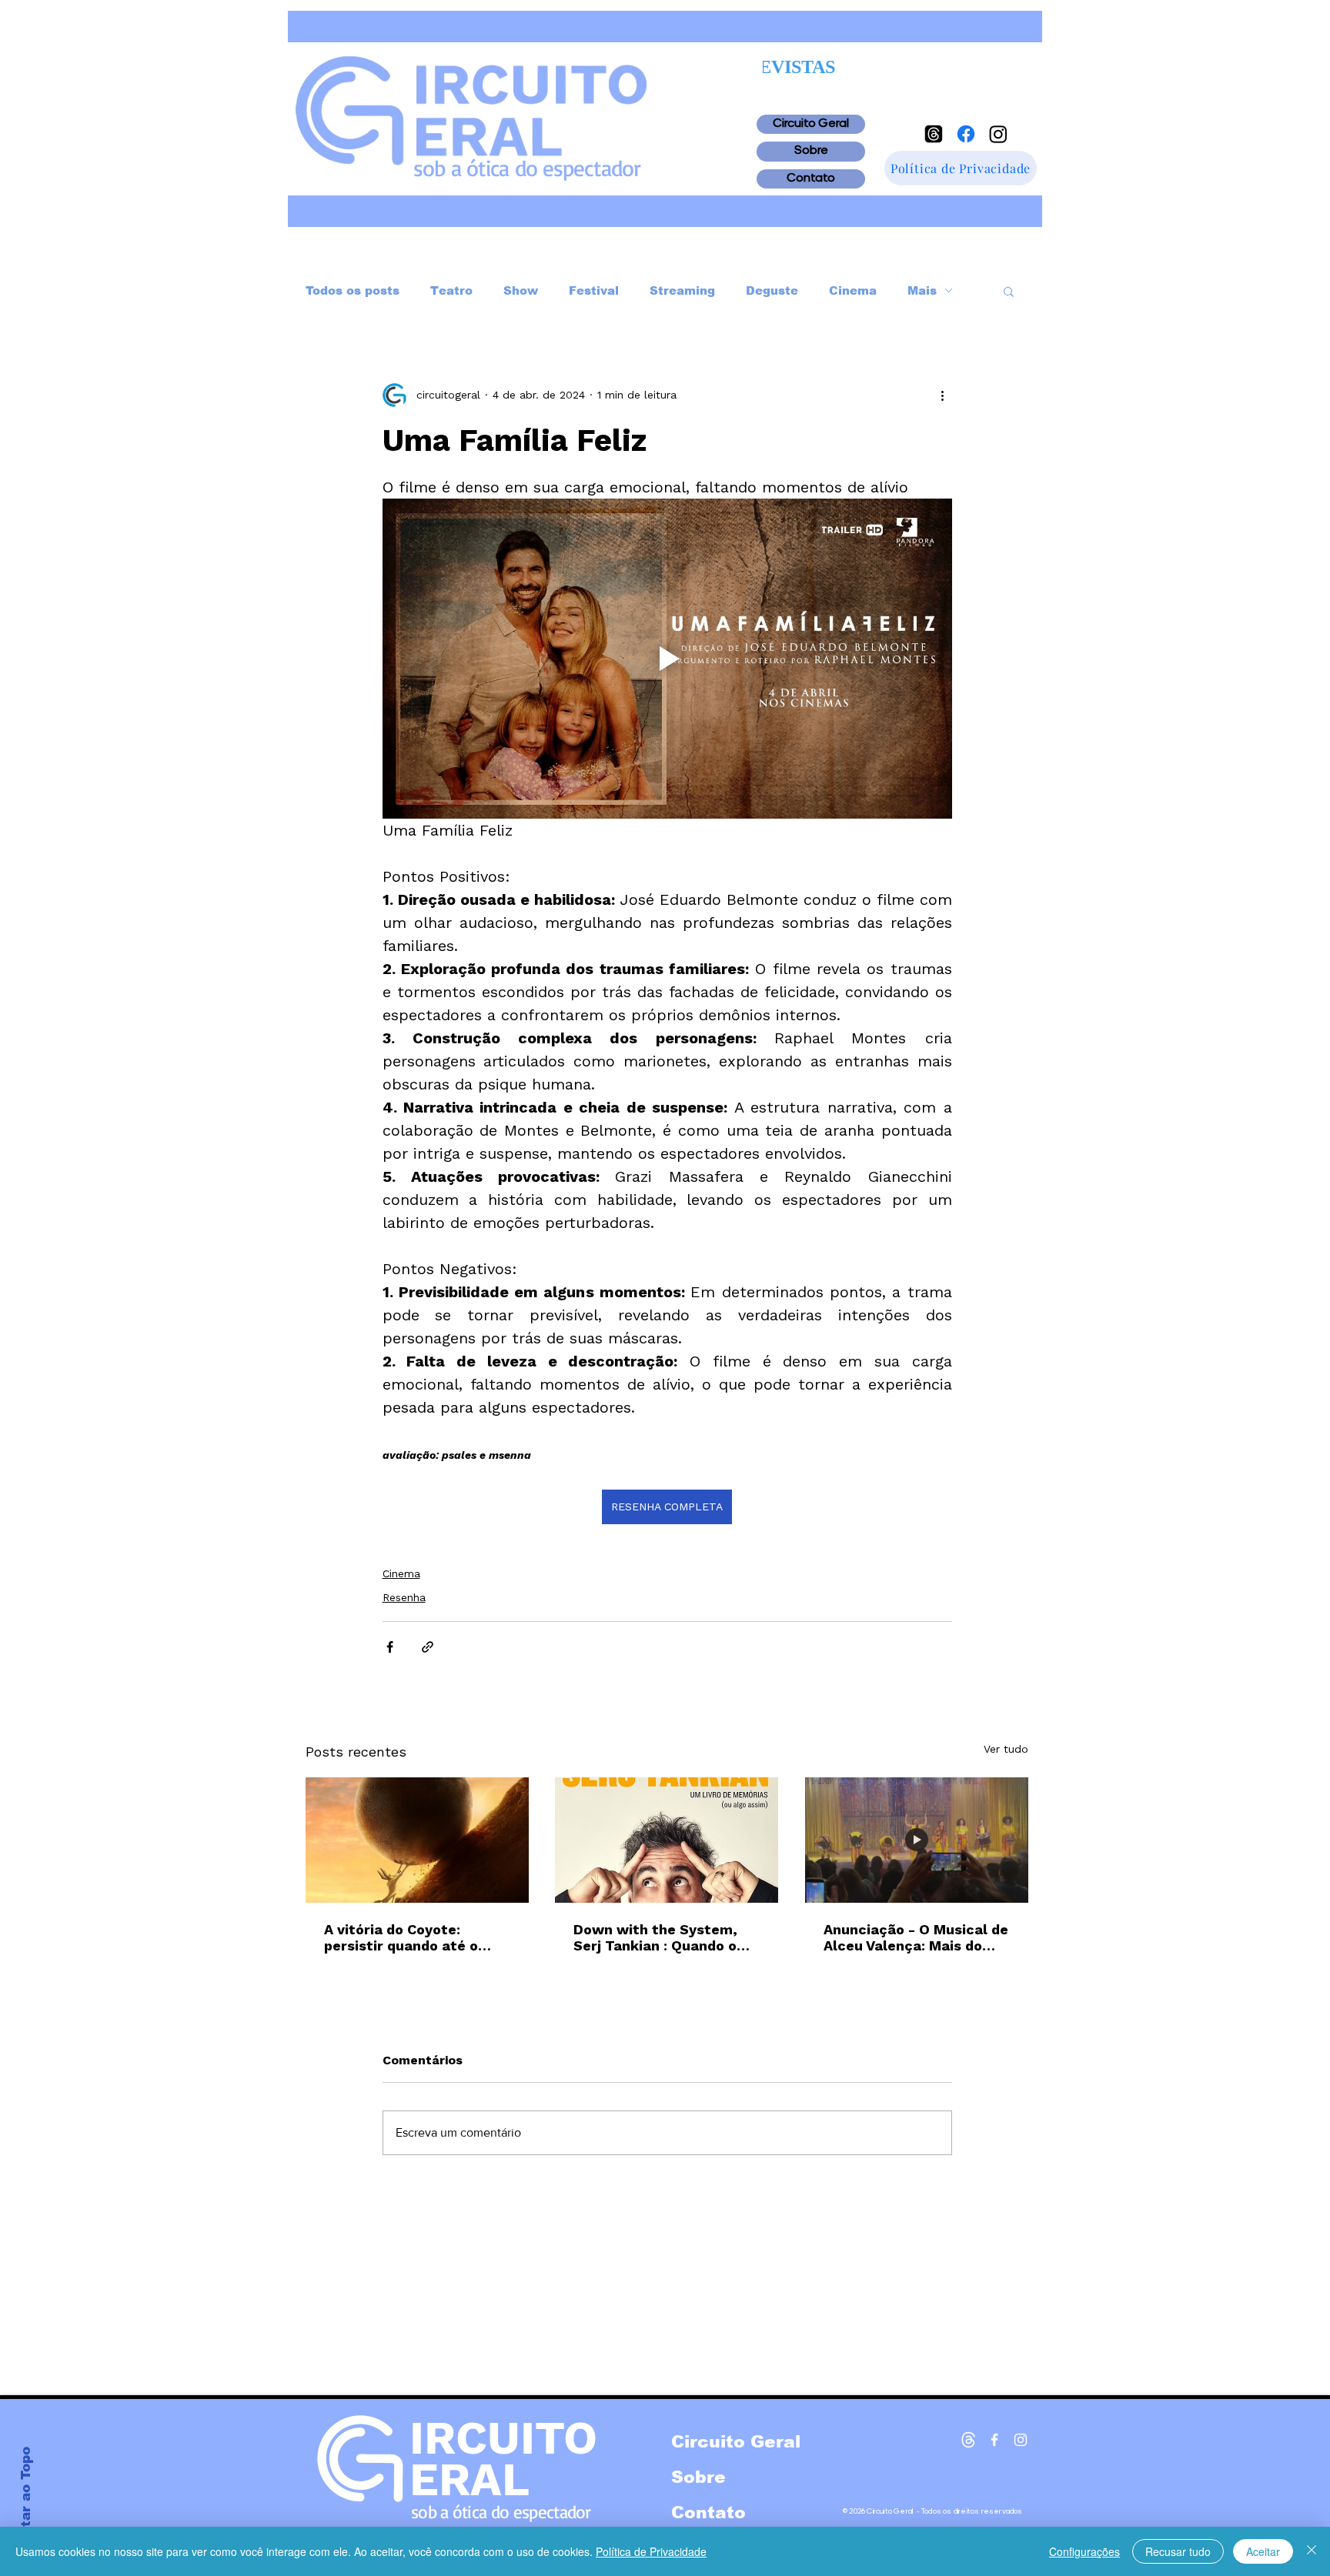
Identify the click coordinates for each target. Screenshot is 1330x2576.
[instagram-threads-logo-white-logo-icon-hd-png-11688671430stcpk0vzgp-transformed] (968, 2440)
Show (521, 290)
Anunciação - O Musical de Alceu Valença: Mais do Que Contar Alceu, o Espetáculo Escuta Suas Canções (916, 1937)
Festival (594, 290)
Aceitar (1263, 2551)
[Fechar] (1312, 2551)
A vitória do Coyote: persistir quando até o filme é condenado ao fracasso (401, 1937)
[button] (1009, 291)
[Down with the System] (667, 1840)
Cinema (853, 290)
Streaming (682, 290)
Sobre (811, 151)
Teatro (451, 290)
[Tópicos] (934, 134)
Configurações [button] (1084, 2551)
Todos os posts (353, 290)
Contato (811, 179)
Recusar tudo (1178, 2551)
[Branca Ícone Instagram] (1021, 2440)
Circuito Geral (811, 124)
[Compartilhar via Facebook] (390, 1647)
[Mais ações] (943, 395)
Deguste (772, 290)
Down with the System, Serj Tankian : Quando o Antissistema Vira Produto (665, 1937)
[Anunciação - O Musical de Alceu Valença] (917, 1840)
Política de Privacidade (651, 2551)
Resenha (404, 1597)
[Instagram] (998, 134)
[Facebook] (966, 134)
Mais (922, 290)
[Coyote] (417, 1840)
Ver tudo (1006, 1749)
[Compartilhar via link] (428, 1647)
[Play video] (667, 659)
